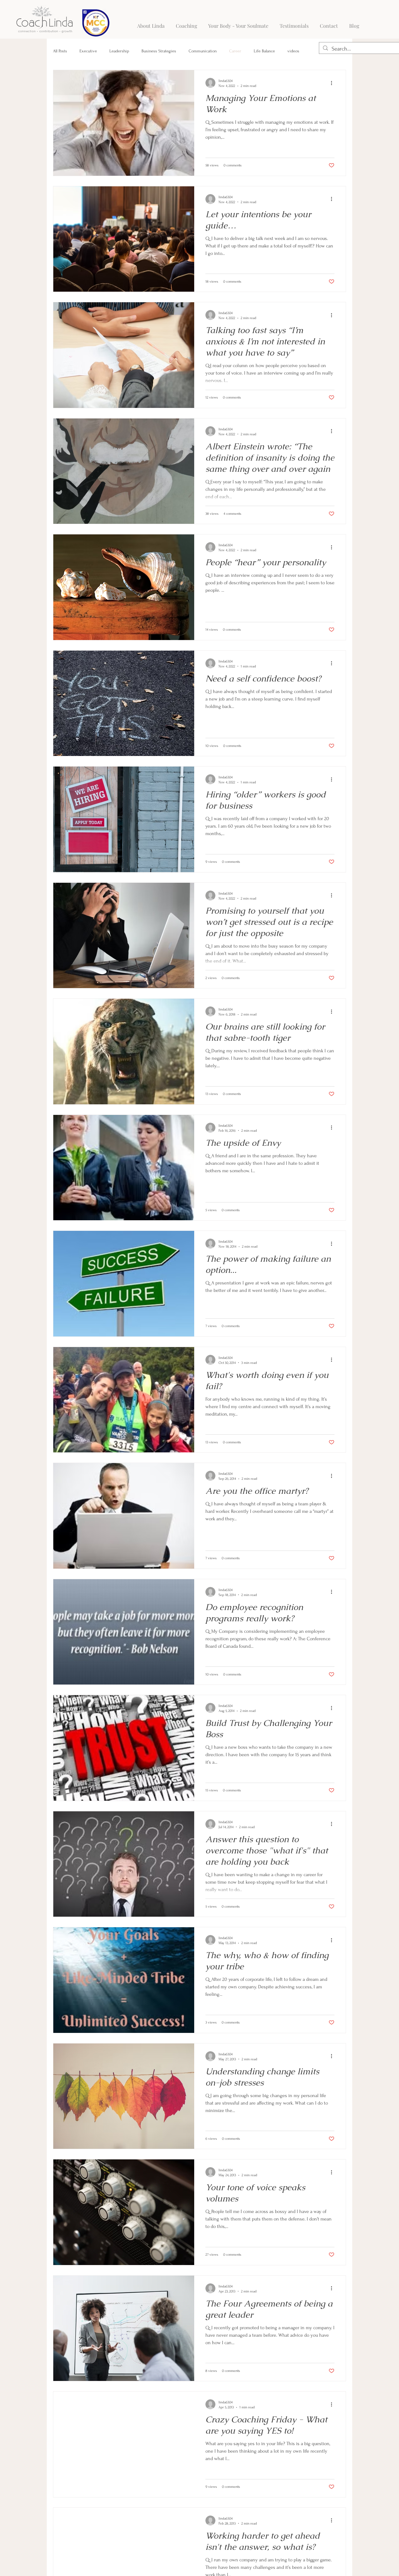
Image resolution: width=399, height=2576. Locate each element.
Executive (88, 51)
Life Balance (264, 51)
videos (293, 51)
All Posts (60, 51)
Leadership (119, 51)
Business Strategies (159, 51)
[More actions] (334, 83)
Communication (203, 51)
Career (235, 51)
